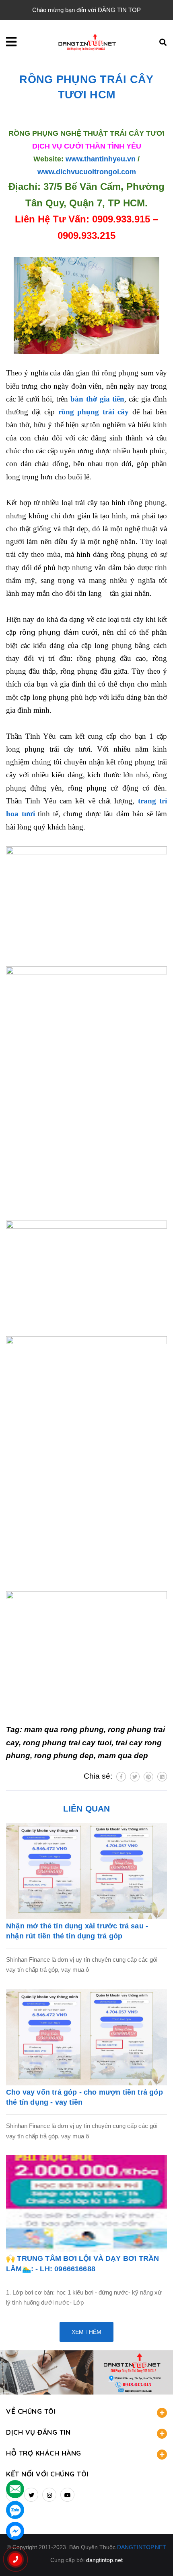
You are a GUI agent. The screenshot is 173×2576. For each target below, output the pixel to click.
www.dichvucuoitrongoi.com (87, 172)
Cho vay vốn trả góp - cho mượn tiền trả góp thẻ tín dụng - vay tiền (84, 2097)
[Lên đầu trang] (153, 2556)
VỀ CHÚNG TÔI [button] (31, 2411)
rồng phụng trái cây (94, 412)
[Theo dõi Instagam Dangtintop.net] (49, 2495)
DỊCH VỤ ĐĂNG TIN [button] (38, 2432)
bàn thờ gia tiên (97, 399)
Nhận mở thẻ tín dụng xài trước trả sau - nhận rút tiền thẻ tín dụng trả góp (77, 1931)
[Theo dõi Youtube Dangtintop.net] (67, 2495)
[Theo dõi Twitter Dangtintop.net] (31, 2495)
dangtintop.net (104, 2560)
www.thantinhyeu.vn (101, 159)
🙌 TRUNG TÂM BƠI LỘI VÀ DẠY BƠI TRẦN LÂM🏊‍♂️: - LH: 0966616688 (82, 2263)
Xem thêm (86, 2332)
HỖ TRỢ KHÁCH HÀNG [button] (44, 2453)
